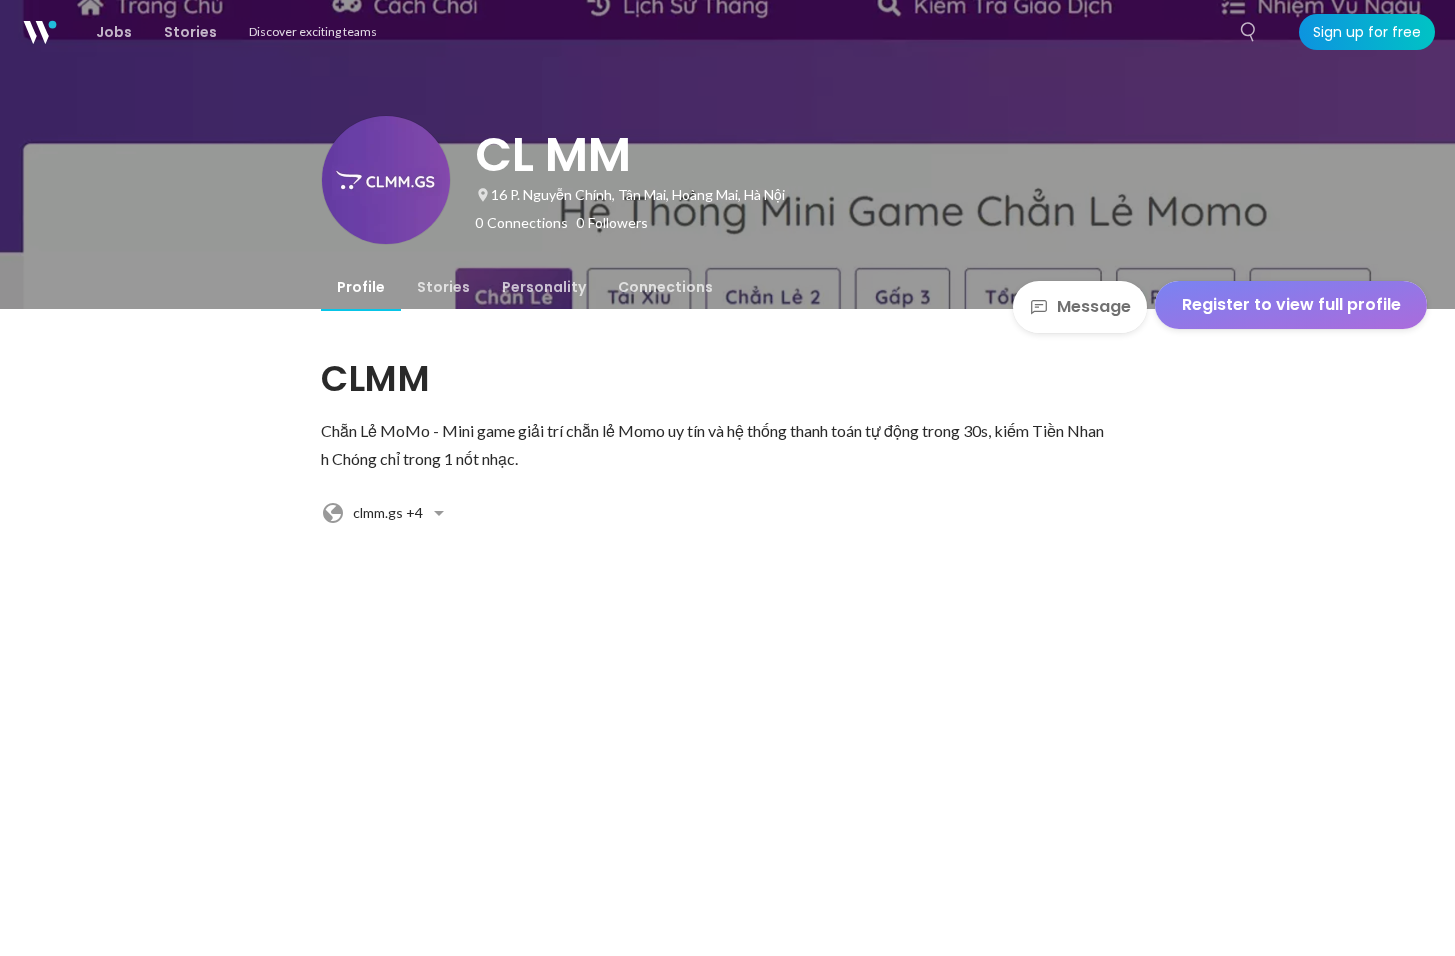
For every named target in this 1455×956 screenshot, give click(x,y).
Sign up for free (1367, 32)
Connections (665, 287)
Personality (544, 287)
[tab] (361, 287)
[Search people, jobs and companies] (1249, 32)
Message (1094, 306)
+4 (388, 512)
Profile (361, 287)
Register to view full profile (1291, 304)
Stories (443, 287)
